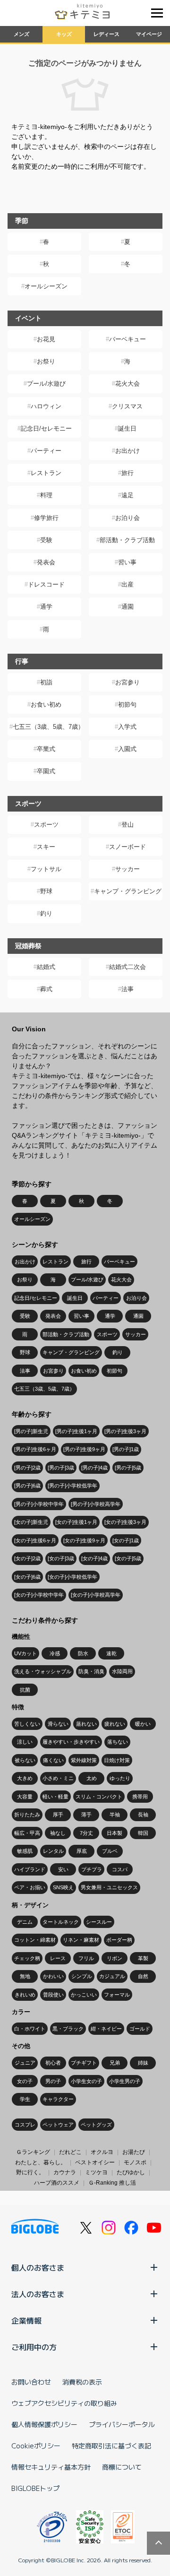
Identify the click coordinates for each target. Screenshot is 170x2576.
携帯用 (140, 1797)
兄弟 (115, 2063)
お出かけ (127, 451)
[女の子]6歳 (27, 1577)
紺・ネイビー (106, 2029)
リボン (115, 1958)
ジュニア (25, 2063)
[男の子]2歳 (27, 1468)
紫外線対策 (84, 1760)
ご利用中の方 (34, 2347)
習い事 (127, 562)
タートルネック (61, 1922)
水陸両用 (122, 1671)
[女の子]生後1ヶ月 (76, 1522)
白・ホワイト (30, 2029)
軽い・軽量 (55, 1797)
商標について (122, 2467)
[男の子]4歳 (94, 1468)
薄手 (86, 1815)
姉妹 (143, 2063)
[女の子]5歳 (128, 1558)
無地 (25, 1976)
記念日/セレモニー (46, 428)
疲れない (115, 1724)
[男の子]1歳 (126, 1449)
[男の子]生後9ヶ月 (84, 1449)
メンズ (21, 34)
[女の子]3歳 (61, 1558)
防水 (83, 1653)
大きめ (25, 1778)
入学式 (127, 727)
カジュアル (112, 1976)
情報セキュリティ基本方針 (51, 2467)
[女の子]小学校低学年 (72, 1577)
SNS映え (63, 1887)
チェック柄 (27, 1958)
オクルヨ (102, 2152)
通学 (46, 607)
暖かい (143, 1724)
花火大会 (127, 384)
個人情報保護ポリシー (44, 2424)
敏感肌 (25, 1851)
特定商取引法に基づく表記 (111, 2446)
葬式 (46, 989)
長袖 (143, 1815)
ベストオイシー (95, 2162)
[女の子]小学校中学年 (39, 1595)
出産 (127, 584)
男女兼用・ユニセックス (109, 1887)
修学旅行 (46, 518)
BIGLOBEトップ (35, 2488)
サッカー (127, 869)
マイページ (149, 34)
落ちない (118, 1742)
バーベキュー (127, 339)
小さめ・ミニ (58, 1778)
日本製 (115, 1833)
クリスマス (127, 406)
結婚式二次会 (127, 967)
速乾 (111, 1653)
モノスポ (135, 2162)
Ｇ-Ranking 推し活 (112, 2183)
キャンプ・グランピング (128, 891)
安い (63, 1869)
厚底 (82, 1851)
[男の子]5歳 (128, 1468)
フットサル (46, 869)
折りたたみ (27, 1815)
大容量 (25, 1797)
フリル (86, 1958)
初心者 (53, 2063)
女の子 (25, 2081)
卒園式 (46, 771)
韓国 (143, 1833)
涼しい (25, 1742)
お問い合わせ (31, 2382)
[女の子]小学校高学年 (96, 1595)
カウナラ (65, 2172)
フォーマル (117, 1995)
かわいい (53, 1976)
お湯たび (134, 2152)
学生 (25, 2099)
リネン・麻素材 (81, 1940)
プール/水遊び (46, 384)
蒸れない (86, 1724)
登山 (127, 825)
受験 (46, 540)
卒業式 (46, 749)
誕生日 (127, 428)
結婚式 (46, 967)
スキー (46, 847)
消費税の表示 (82, 2382)
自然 (143, 1976)
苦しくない (27, 1724)
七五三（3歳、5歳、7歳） (47, 727)
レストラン (46, 473)
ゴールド (140, 2029)
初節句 (127, 705)
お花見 (46, 339)
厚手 (58, 1815)
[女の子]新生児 (31, 1522)
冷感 (55, 1653)
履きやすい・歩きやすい (71, 1742)
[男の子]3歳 (61, 1468)
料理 (46, 495)
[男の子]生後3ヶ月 (125, 1431)
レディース (106, 34)
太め (92, 1778)
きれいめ (25, 1995)
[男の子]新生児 (31, 1431)
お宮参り (127, 682)
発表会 (46, 562)
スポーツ (46, 825)
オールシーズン (46, 286)
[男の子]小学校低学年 (72, 1486)
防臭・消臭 (91, 1671)
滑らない (58, 1724)
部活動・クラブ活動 (127, 540)
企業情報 (26, 2320)
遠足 (127, 495)
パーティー (46, 451)
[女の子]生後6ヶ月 (35, 1540)
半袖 (115, 1815)
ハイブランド (30, 1869)
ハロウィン (46, 406)
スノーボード (127, 847)
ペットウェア (58, 2125)
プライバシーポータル (122, 2424)
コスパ (120, 1869)
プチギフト (84, 2063)
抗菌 (25, 1690)
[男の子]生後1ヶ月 (76, 1431)
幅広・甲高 (27, 1833)
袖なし (58, 1833)
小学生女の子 (86, 2081)
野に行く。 (30, 2172)
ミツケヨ (96, 2172)
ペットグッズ (96, 2125)
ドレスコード (46, 584)
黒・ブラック (68, 2029)
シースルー (99, 1922)
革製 (143, 1958)
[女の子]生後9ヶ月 (84, 1540)
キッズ (64, 34)
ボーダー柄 (119, 1940)
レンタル (53, 1851)
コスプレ (25, 2125)
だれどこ (70, 2152)
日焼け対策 (117, 1760)
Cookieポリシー (36, 2446)
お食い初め (46, 705)
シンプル (82, 1976)
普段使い (53, 1995)
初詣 (46, 682)
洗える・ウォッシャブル (43, 1671)
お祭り (46, 361)
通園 (127, 607)
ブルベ (110, 1851)
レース (58, 1958)
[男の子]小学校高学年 (96, 1504)
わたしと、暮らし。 (41, 2162)
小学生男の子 (125, 2081)
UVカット (25, 1653)
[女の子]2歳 (27, 1558)
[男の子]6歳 (27, 1486)
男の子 (53, 2081)
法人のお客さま (38, 2294)
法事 (127, 989)
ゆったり (120, 1778)
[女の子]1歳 (126, 1540)
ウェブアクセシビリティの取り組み (64, 2403)
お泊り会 (127, 518)
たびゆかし (131, 2172)
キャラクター (58, 2099)
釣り (46, 913)
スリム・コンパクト (99, 1797)
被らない (25, 1760)
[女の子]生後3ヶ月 (125, 1522)
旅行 (127, 473)
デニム (25, 1922)
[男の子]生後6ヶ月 (35, 1449)
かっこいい (84, 1995)
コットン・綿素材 (35, 1940)
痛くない (53, 1760)
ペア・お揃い (30, 1887)
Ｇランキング (33, 2152)
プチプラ (92, 1869)
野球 (46, 891)
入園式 (127, 749)
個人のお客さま (38, 2267)
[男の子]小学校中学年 (39, 1504)
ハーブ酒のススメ (57, 2183)
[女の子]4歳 (94, 1558)
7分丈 (86, 1833)
